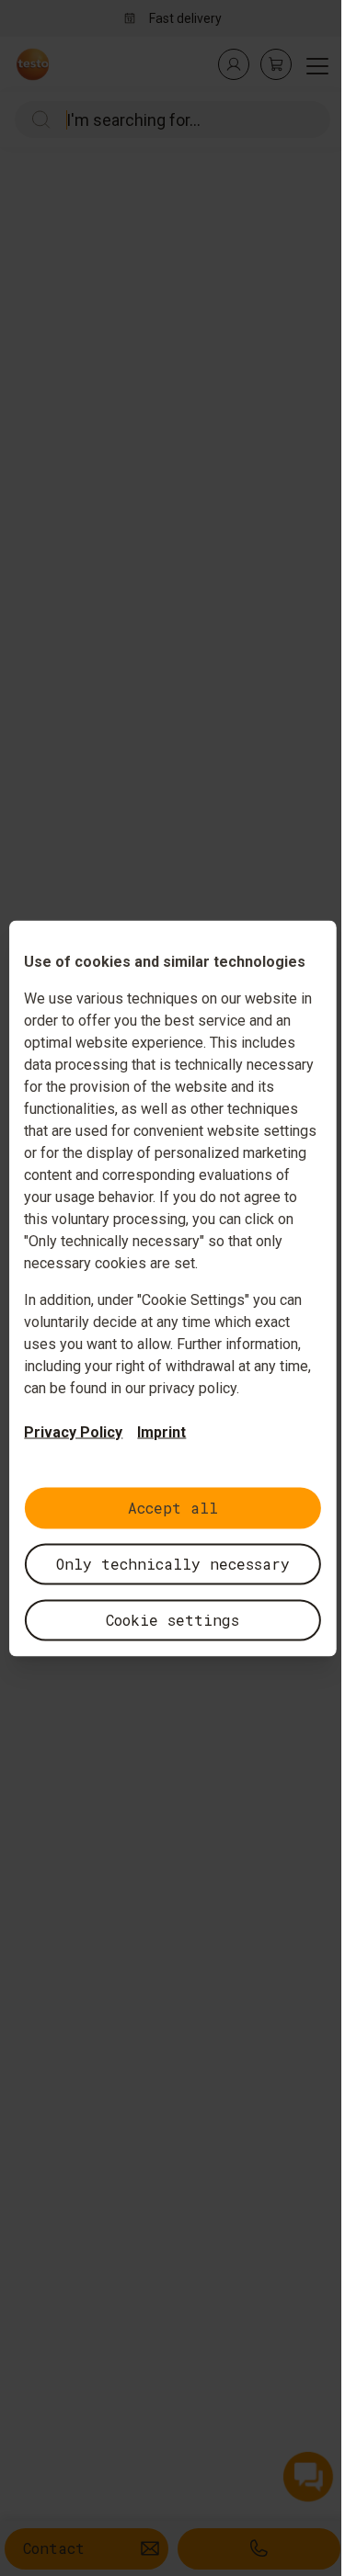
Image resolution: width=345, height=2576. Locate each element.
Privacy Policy (73, 1431)
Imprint (161, 1431)
